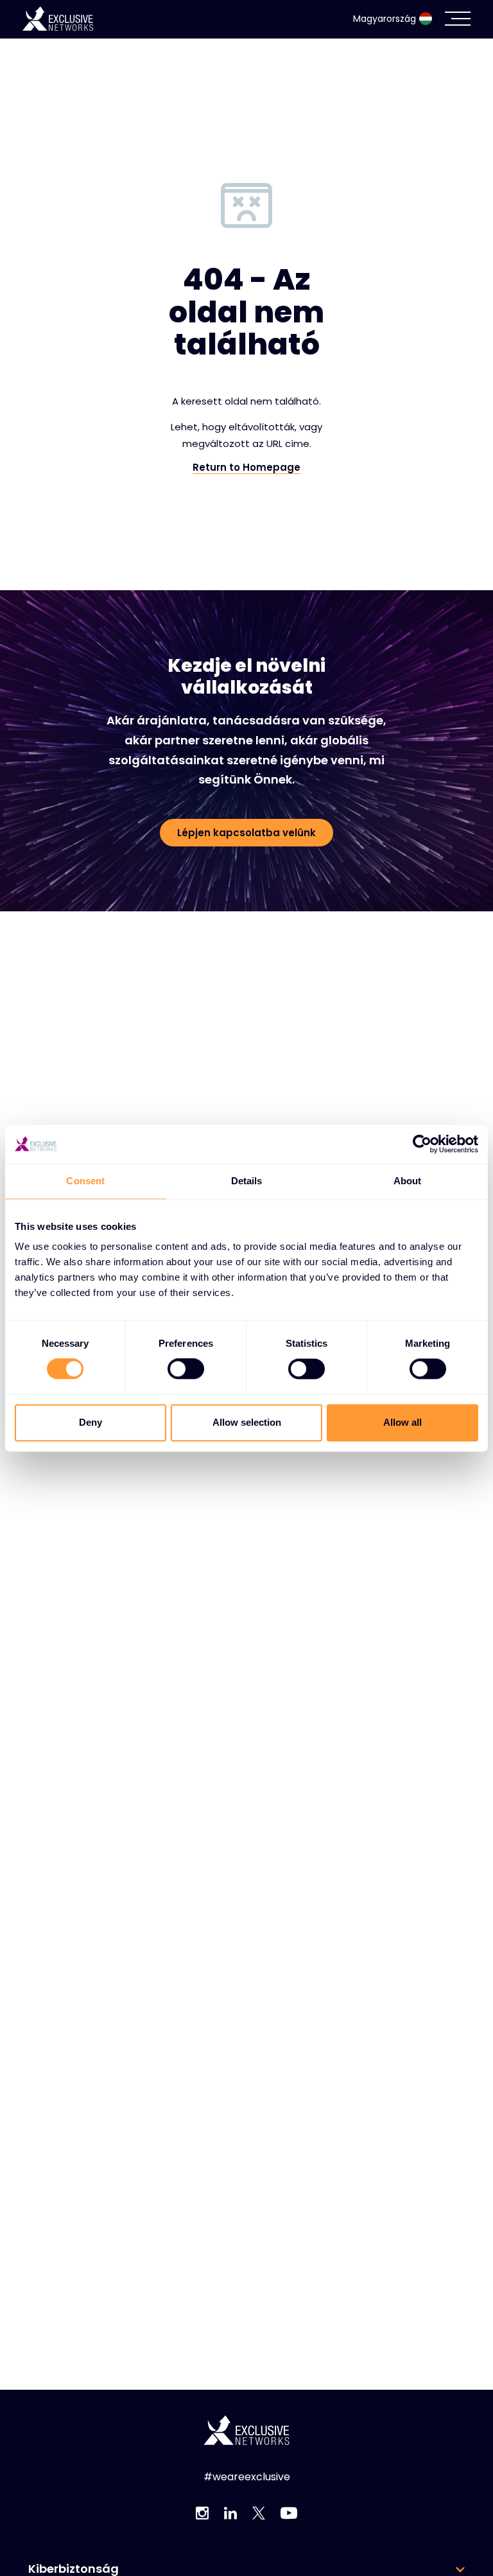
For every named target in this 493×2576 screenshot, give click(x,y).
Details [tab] (247, 1181)
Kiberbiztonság (74, 2569)
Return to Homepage (246, 468)
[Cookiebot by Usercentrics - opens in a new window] (422, 1144)
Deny (91, 1422)
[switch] (186, 1369)
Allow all (402, 1422)
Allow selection (247, 1422)
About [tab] (408, 1181)
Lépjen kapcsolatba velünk (246, 833)
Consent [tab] (85, 1181)
